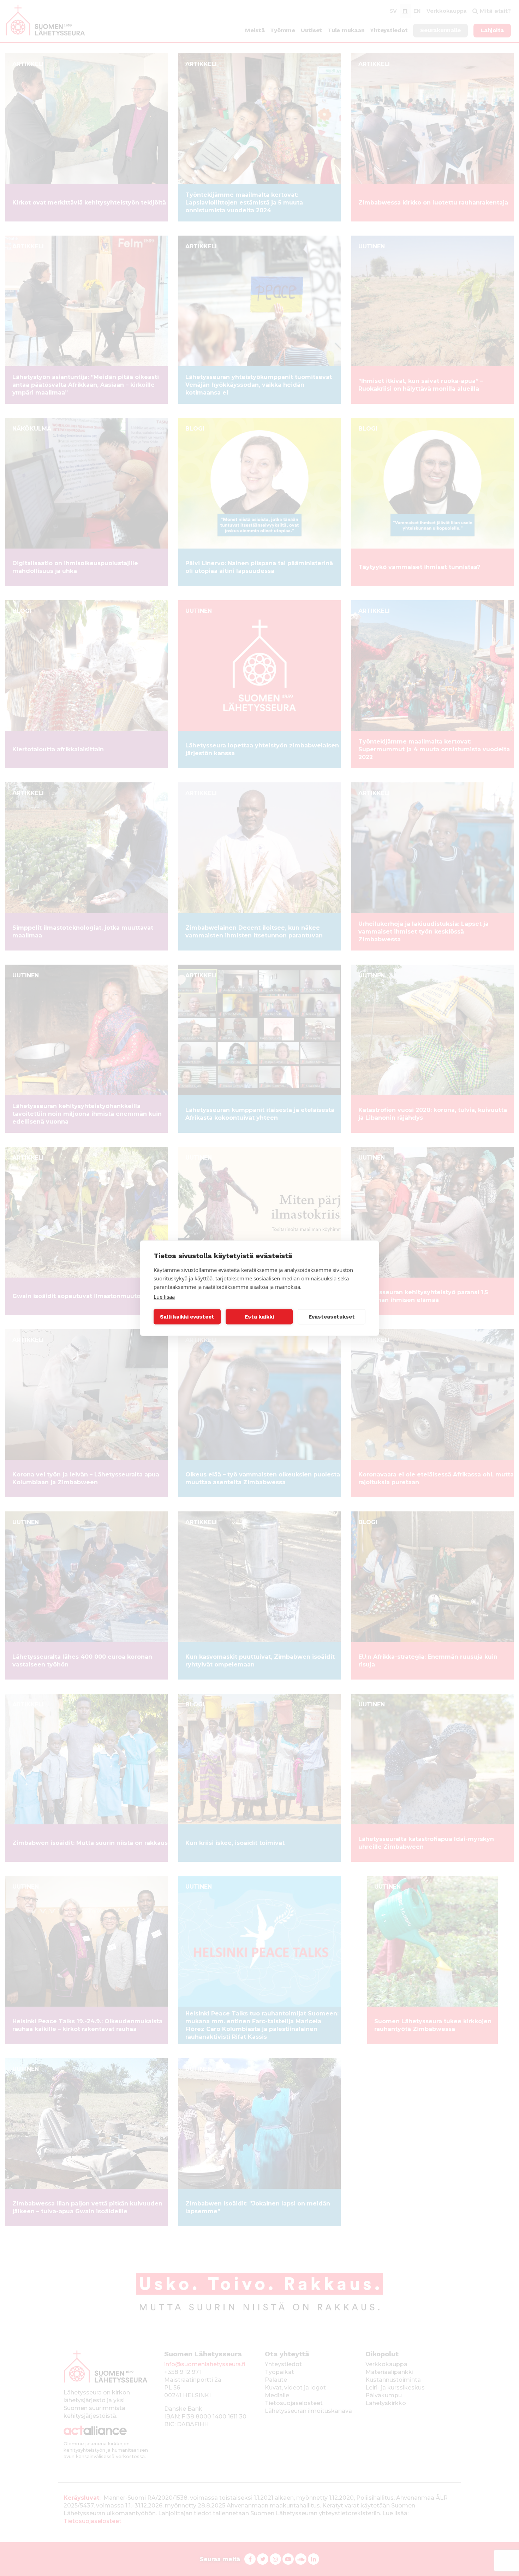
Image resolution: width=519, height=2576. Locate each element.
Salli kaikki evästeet (187, 1317)
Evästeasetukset (332, 1317)
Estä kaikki (259, 1317)
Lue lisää (164, 1296)
